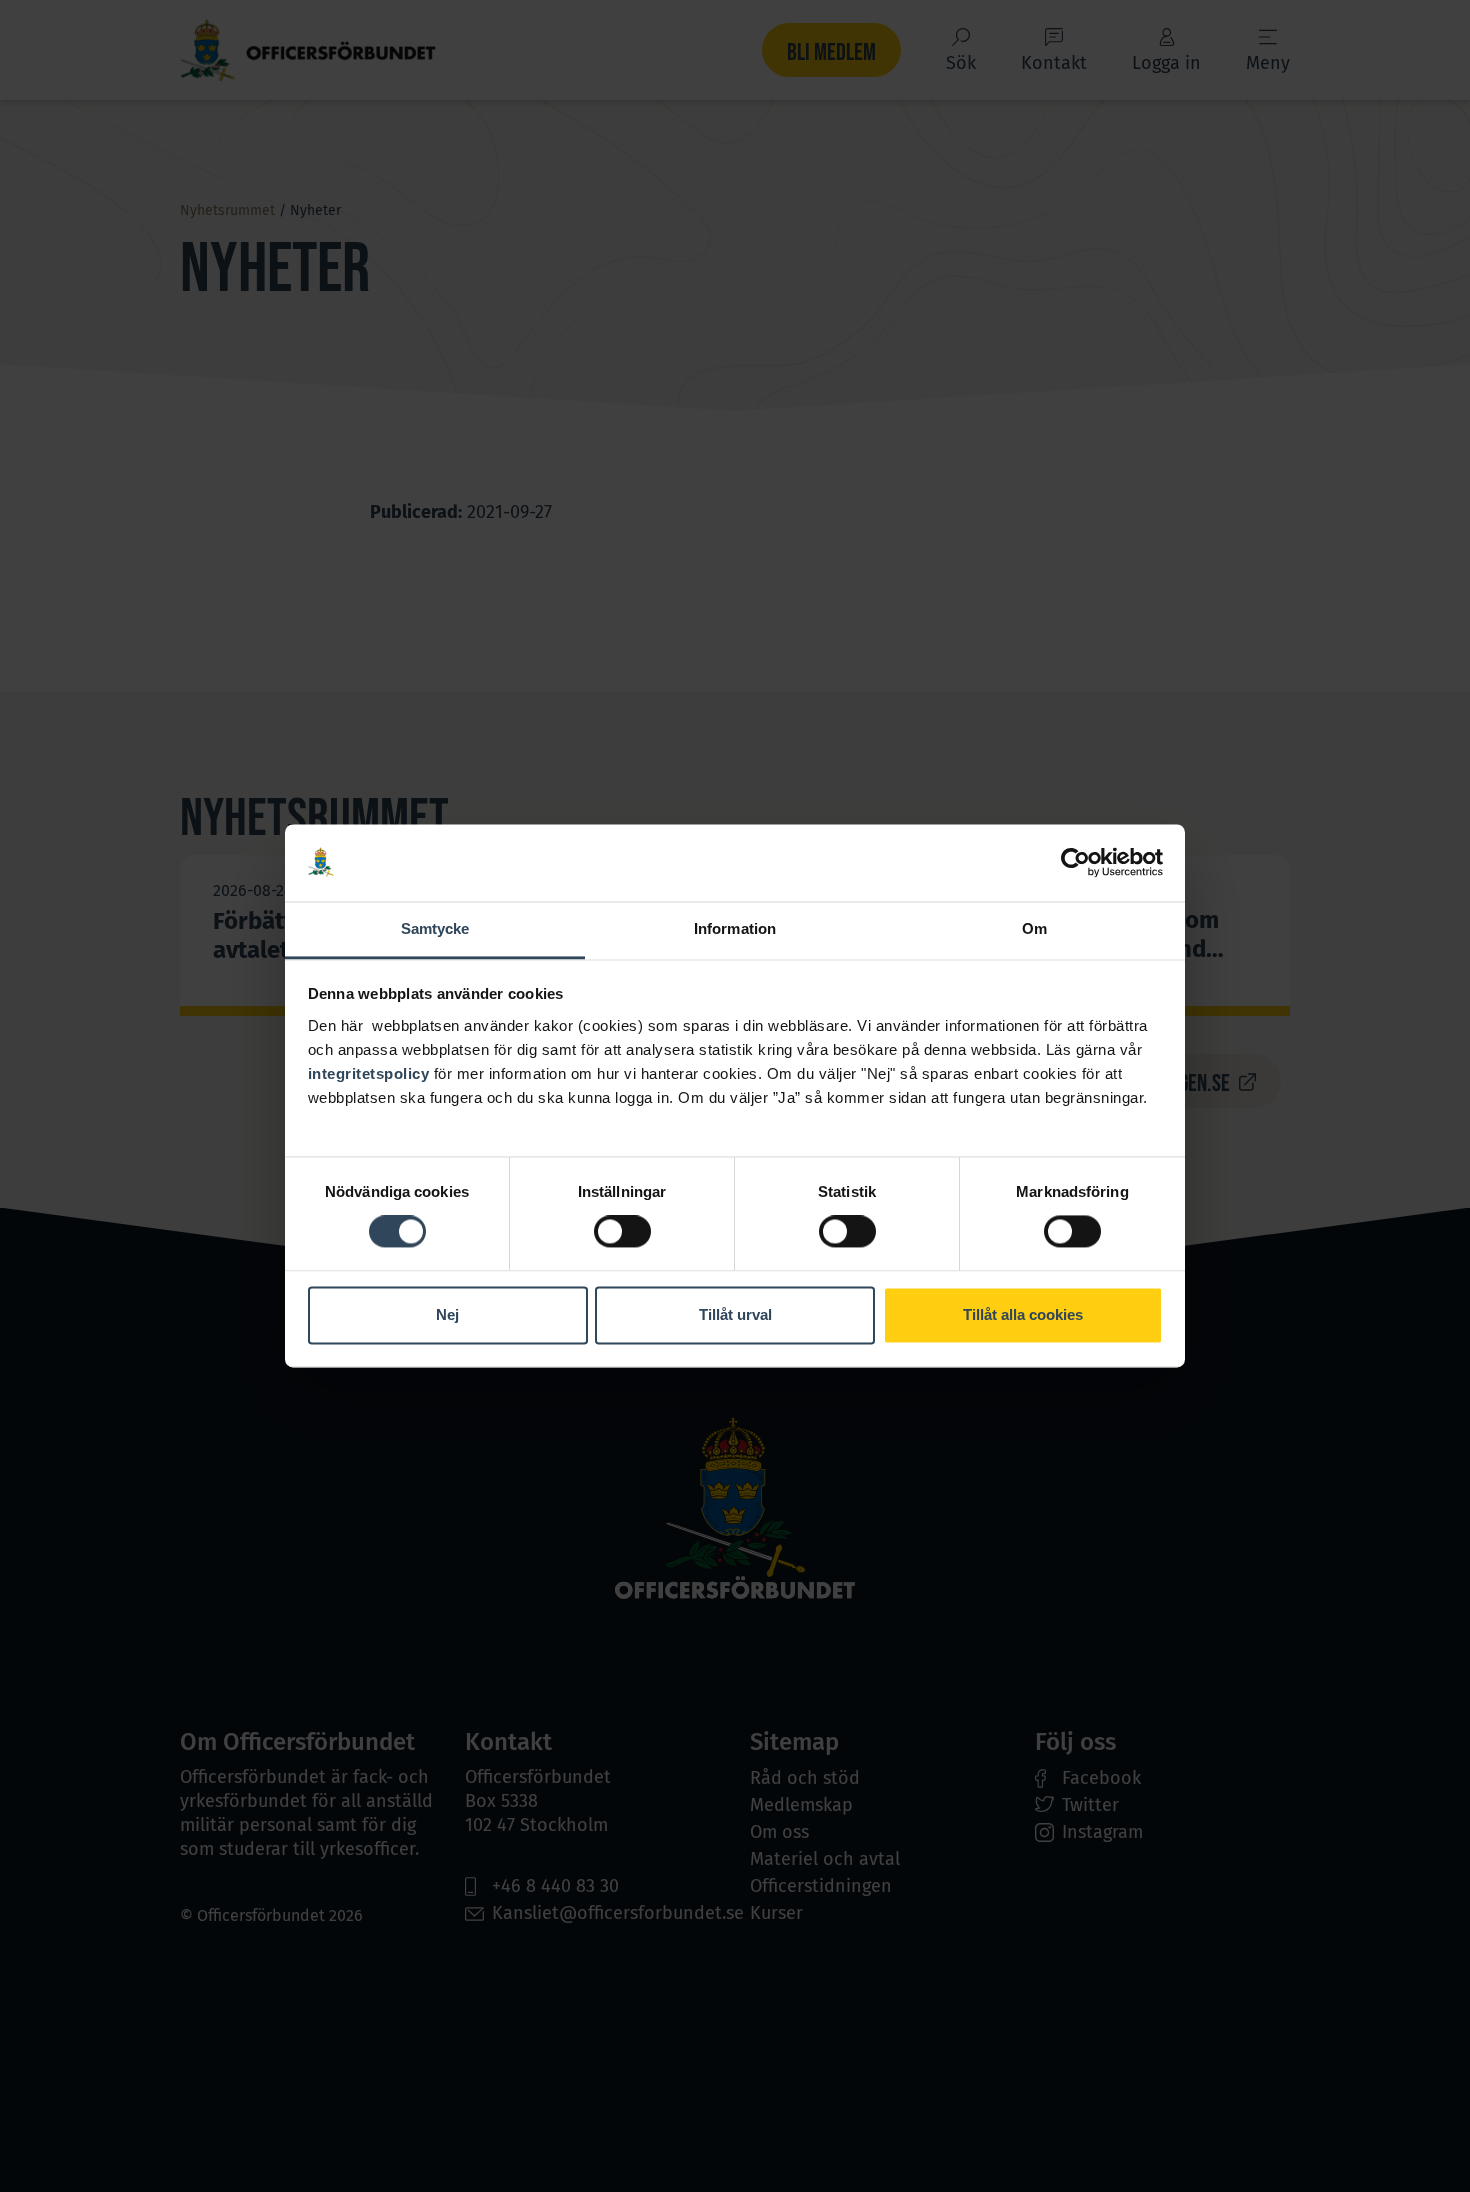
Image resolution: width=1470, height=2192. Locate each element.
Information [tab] (735, 928)
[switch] (622, 1232)
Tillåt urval (735, 1314)
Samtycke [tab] (435, 928)
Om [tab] (1034, 928)
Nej (447, 1314)
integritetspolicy (369, 1073)
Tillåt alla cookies (1023, 1314)
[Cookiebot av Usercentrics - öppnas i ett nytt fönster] (1075, 863)
